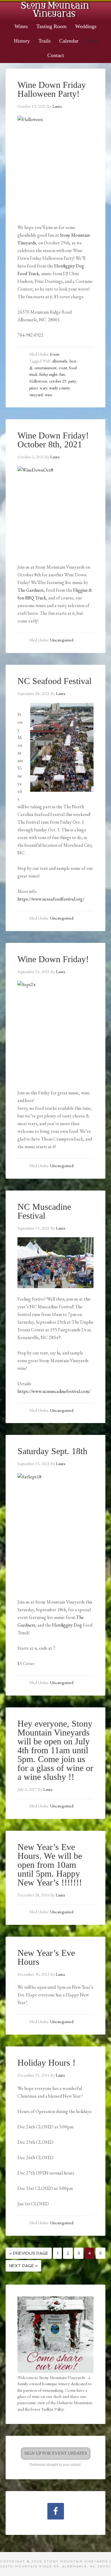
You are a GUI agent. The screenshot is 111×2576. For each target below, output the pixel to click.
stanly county (59, 388)
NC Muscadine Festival (44, 1211)
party (72, 381)
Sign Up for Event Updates (56, 2453)
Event (55, 354)
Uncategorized (62, 640)
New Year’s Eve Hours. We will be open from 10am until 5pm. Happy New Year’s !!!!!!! (50, 1865)
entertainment (45, 368)
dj (31, 368)
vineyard (36, 395)
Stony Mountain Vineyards (55, 9)
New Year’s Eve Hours (46, 1957)
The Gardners (31, 590)
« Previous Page (29, 2253)
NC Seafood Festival (54, 681)
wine (49, 395)
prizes (33, 388)
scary (43, 388)
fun (62, 374)
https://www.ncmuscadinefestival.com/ (54, 1391)
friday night (48, 374)
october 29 (58, 381)
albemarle (60, 361)
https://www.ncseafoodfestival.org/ (51, 899)
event (63, 368)
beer (73, 361)
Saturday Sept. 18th (52, 1451)
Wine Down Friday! (53, 959)
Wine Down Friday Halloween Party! (52, 89)
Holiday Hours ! (46, 2063)
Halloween (38, 381)
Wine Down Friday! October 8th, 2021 (53, 440)
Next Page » (23, 2266)
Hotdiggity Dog (67, 1625)
